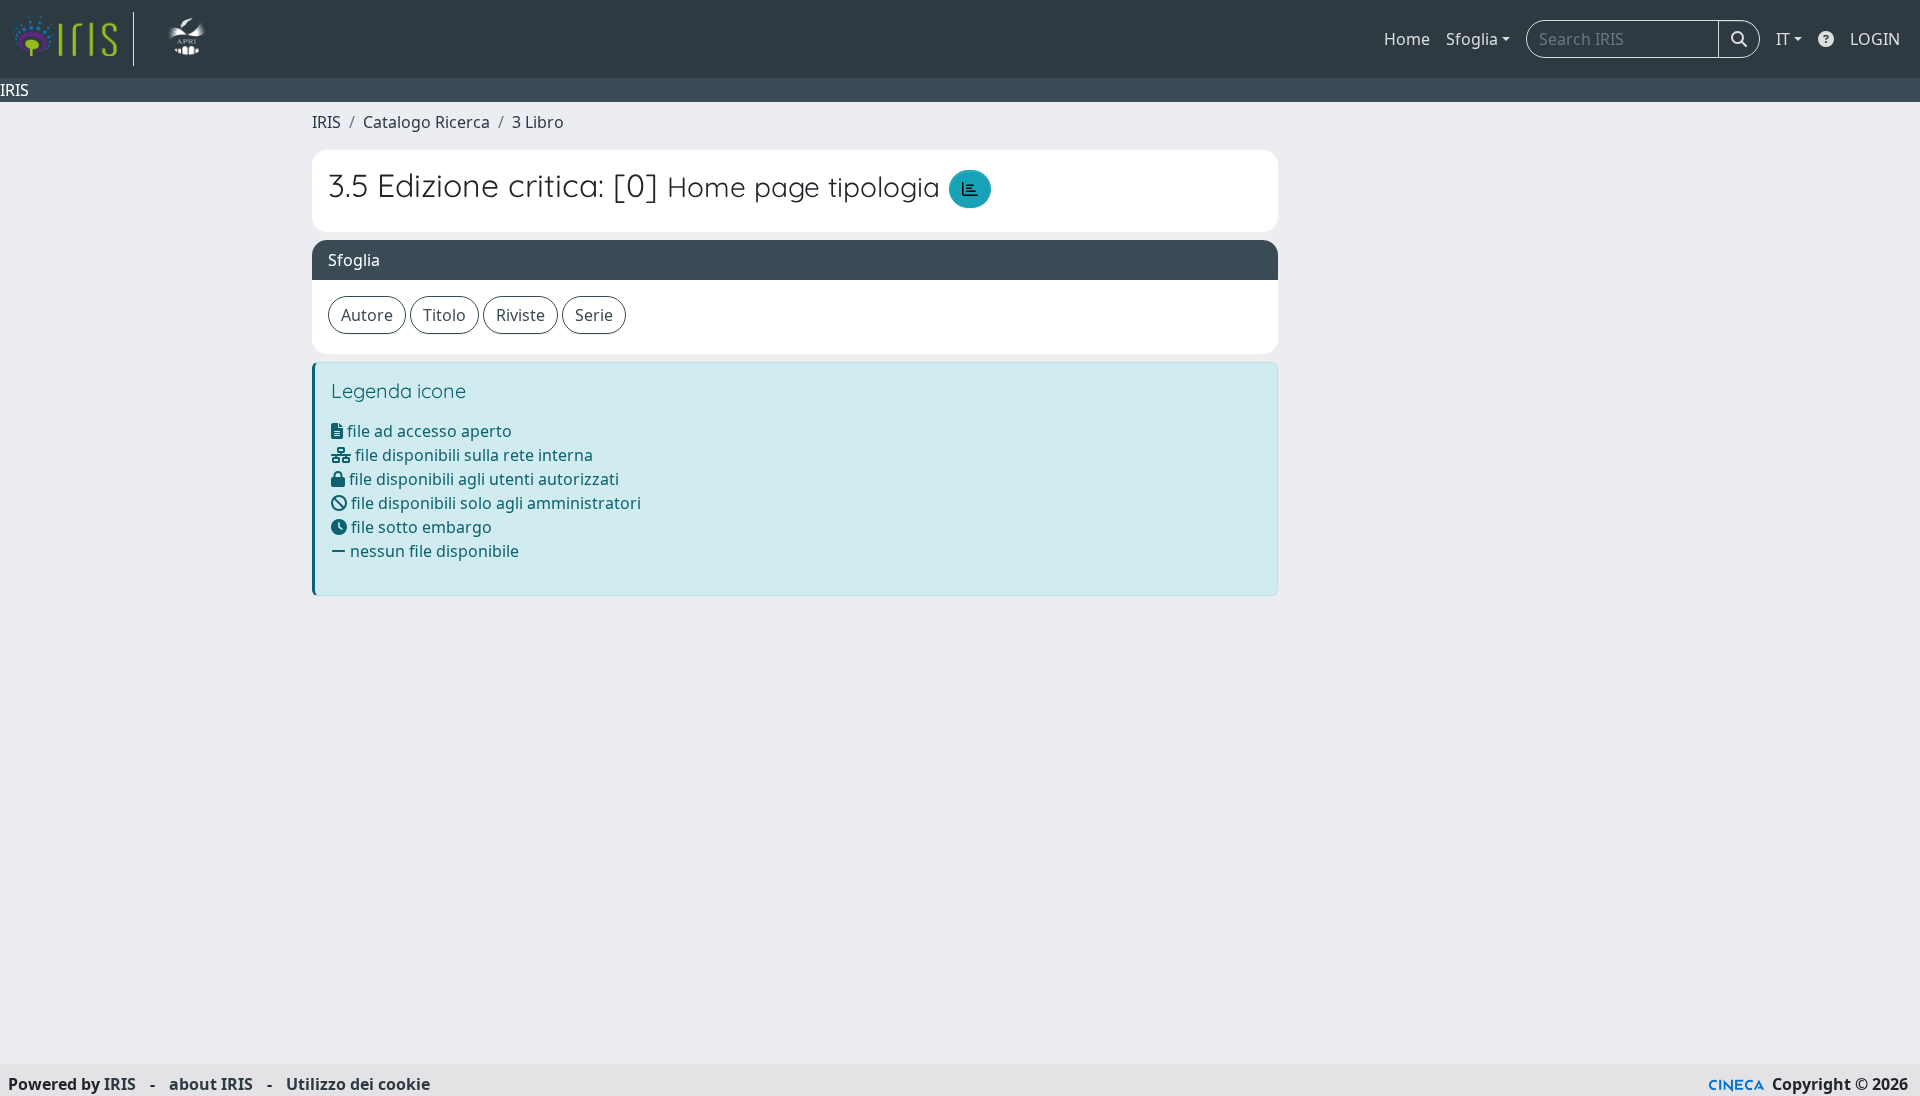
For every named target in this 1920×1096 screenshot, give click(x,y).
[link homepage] (73, 39)
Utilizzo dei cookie (358, 1084)
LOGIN (1875, 39)
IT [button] (1783, 39)
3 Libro (538, 122)
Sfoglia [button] (1472, 39)
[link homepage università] (186, 39)
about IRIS (211, 1084)
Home (1407, 39)
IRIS (326, 122)
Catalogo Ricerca (426, 122)
